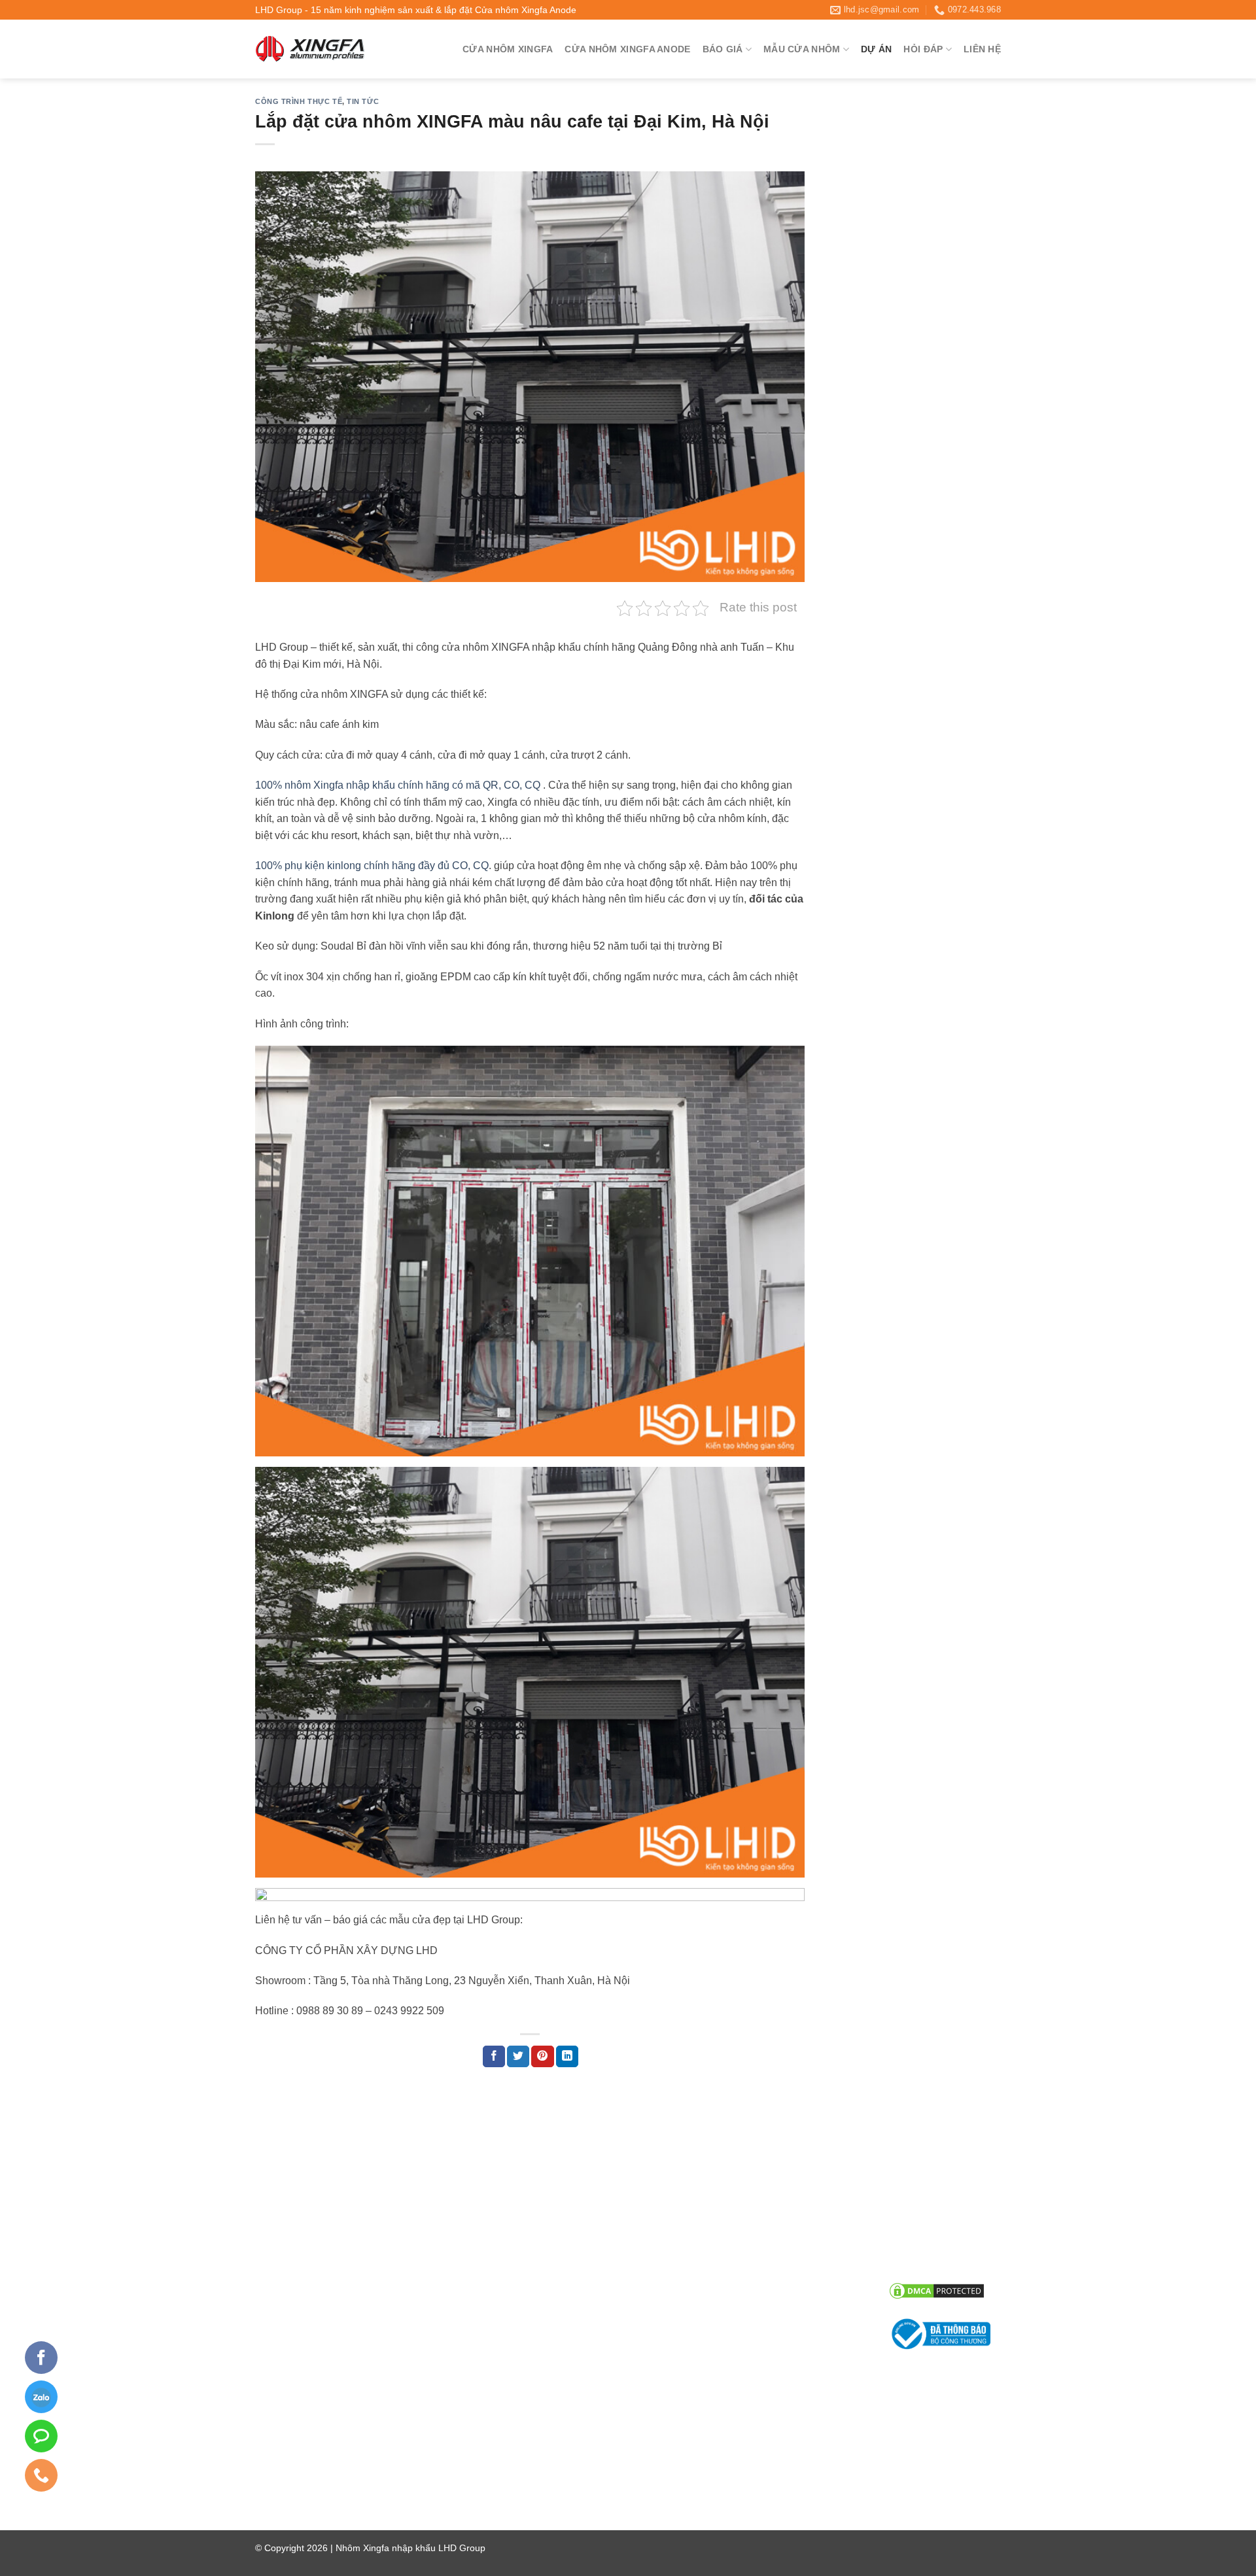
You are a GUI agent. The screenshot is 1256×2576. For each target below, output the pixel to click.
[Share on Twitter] (518, 2057)
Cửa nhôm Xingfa (508, 49)
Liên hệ (982, 49)
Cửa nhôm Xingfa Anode (627, 49)
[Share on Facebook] (494, 2057)
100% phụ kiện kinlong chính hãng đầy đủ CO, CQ (372, 866)
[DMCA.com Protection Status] (937, 2291)
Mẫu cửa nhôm (802, 49)
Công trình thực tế (299, 101)
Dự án (876, 49)
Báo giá (723, 49)
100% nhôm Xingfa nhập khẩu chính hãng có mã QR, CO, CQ (398, 785)
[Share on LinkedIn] (567, 2057)
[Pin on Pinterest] (542, 2057)
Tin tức (363, 101)
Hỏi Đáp (923, 49)
